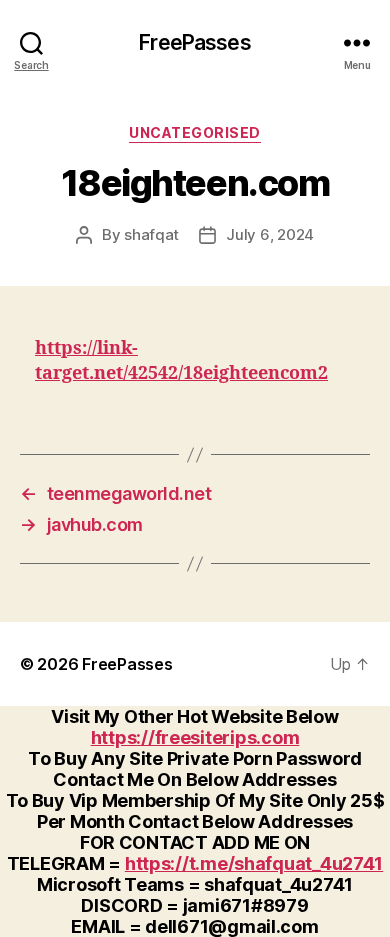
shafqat (151, 234)
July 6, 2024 (270, 234)
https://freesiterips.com (195, 737)
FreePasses (194, 42)
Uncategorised (195, 132)
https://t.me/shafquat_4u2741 (254, 863)
